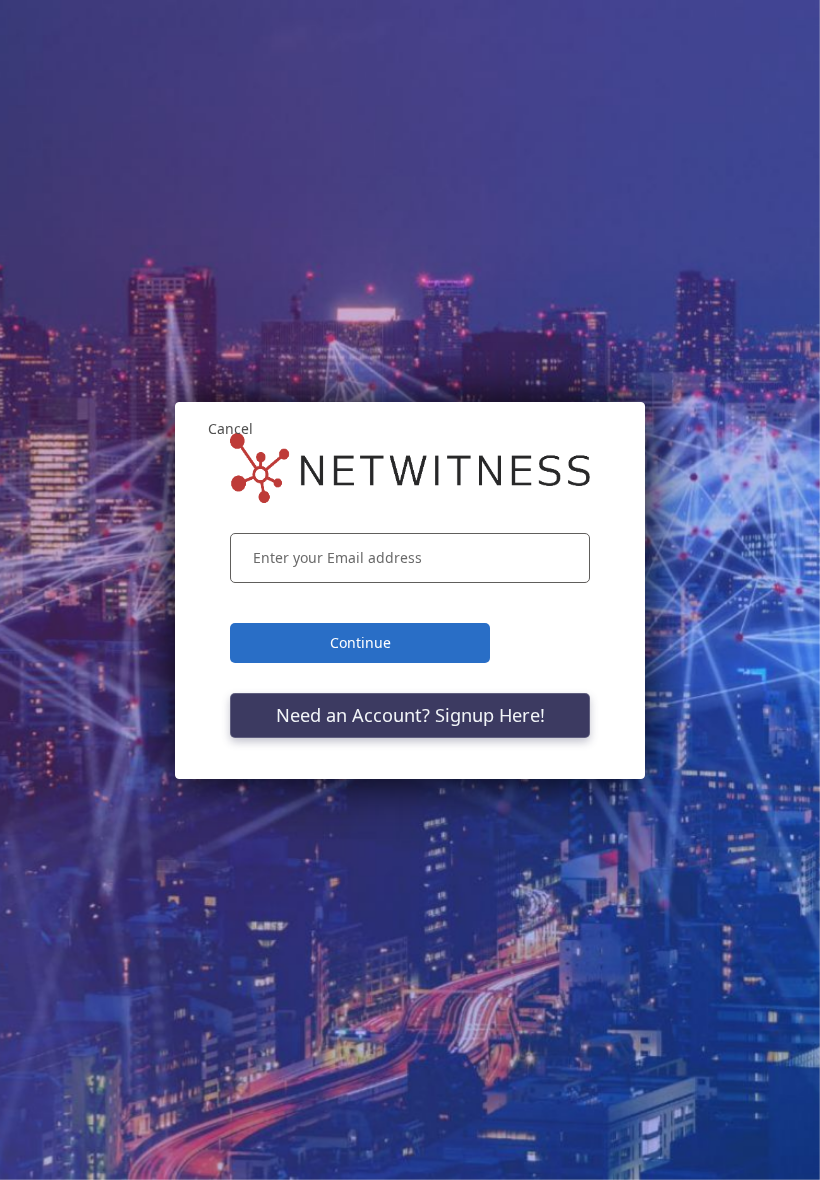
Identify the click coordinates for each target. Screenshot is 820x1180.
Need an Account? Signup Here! (410, 715)
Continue (360, 642)
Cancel (230, 428)
